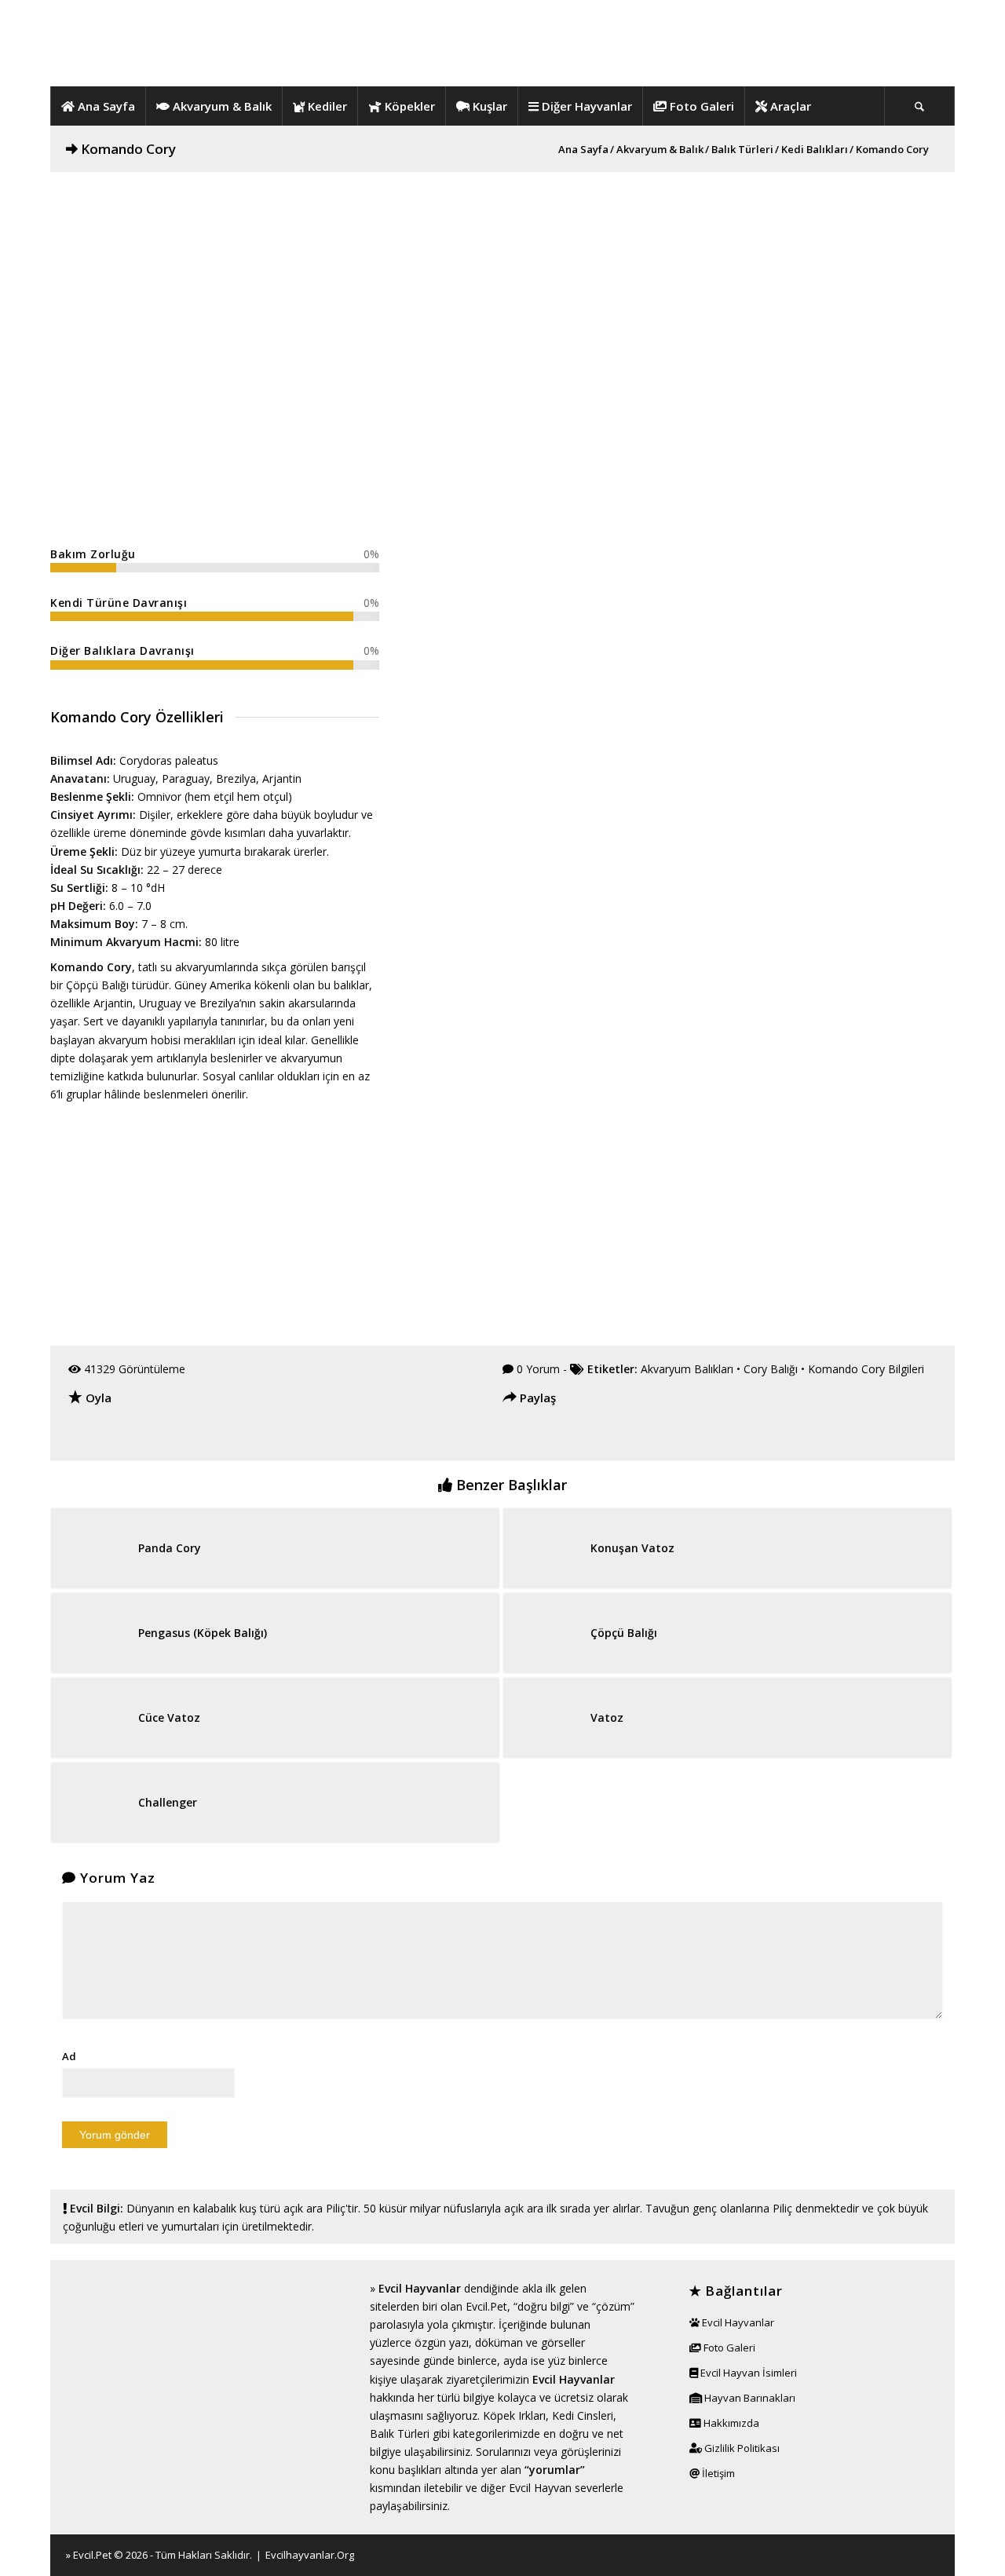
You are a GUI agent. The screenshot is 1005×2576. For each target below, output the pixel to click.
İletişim (717, 2473)
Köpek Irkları (514, 2415)
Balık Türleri (742, 150)
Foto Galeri (728, 2348)
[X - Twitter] (912, 2554)
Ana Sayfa (583, 150)
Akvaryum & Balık (660, 150)
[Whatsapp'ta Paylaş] (605, 1437)
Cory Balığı (771, 1369)
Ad (69, 2056)
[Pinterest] (935, 2554)
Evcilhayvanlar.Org (310, 2555)
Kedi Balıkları (815, 150)
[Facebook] (888, 2554)
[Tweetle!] (546, 1437)
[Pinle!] (576, 1437)
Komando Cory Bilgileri (866, 1369)
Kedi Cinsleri (583, 2415)
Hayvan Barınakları (749, 2398)
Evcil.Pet (92, 2555)
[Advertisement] (502, 282)
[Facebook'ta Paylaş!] (516, 1437)
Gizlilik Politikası (741, 2448)
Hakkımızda (730, 2423)
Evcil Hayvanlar (420, 2288)
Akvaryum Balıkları (687, 1369)
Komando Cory (128, 149)
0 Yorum (538, 1369)
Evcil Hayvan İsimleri (747, 2373)
